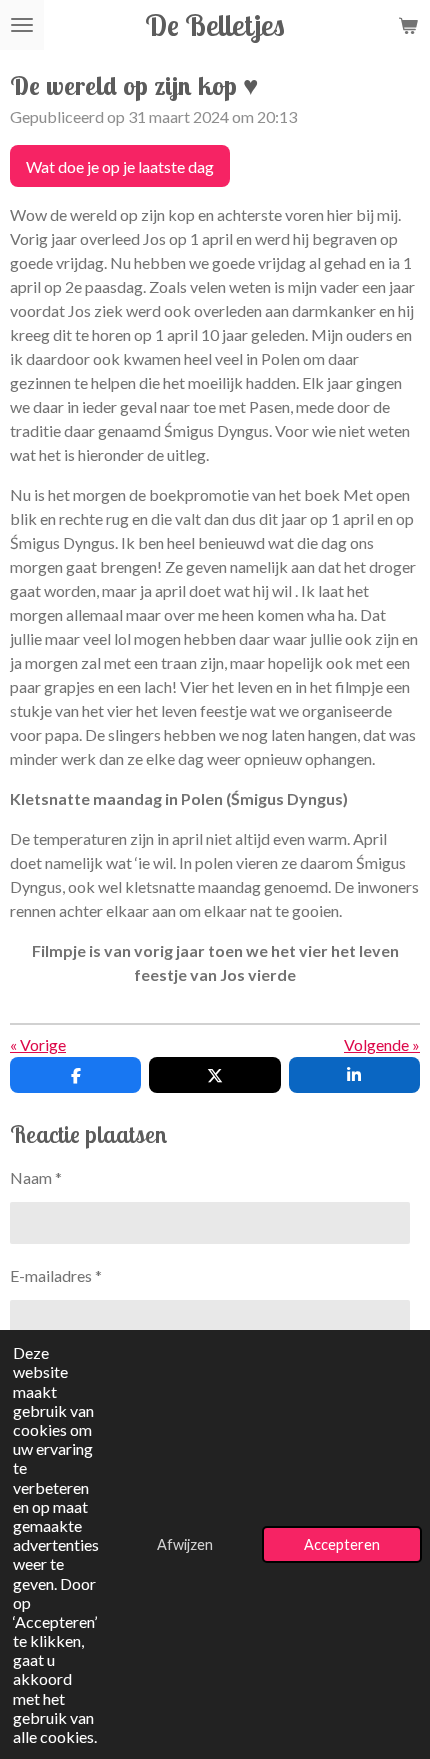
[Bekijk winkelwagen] (408, 25)
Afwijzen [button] (185, 1544)
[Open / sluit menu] (22, 25)
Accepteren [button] (342, 1544)
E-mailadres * (56, 1275)
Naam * (36, 1177)
